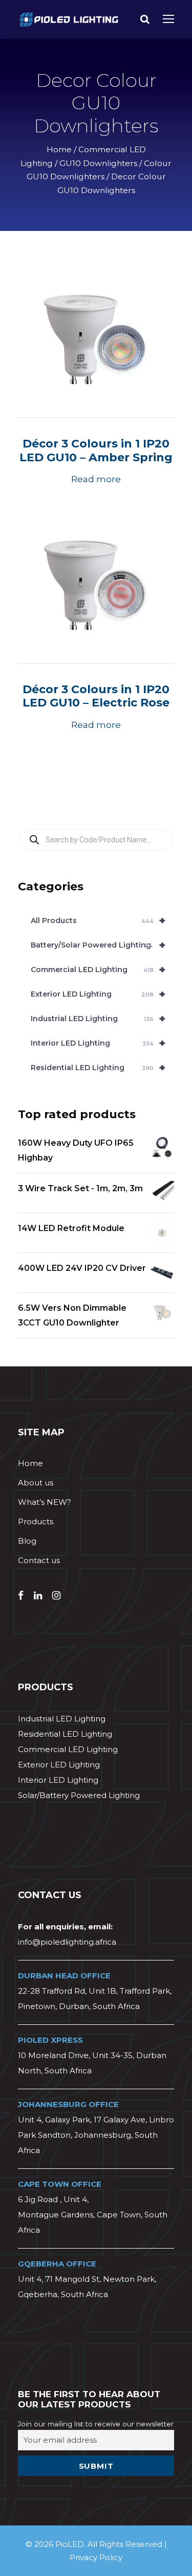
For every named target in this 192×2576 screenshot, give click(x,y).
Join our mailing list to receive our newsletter (96, 2424)
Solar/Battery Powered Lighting (79, 1795)
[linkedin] (38, 1596)
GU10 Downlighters (98, 163)
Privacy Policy (96, 2557)
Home (59, 149)
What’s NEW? (45, 1502)
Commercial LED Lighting (98, 970)
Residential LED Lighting (98, 1068)
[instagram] (56, 1596)
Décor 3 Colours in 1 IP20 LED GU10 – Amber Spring (96, 450)
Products (36, 1521)
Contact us (39, 1560)
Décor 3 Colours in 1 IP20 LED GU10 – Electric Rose (96, 696)
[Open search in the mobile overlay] (96, 840)
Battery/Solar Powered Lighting (98, 945)
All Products (98, 920)
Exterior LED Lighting (98, 994)
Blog (27, 1541)
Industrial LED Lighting (98, 1019)
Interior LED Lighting (98, 1043)
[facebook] (21, 1596)
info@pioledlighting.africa (67, 1942)
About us (36, 1483)
